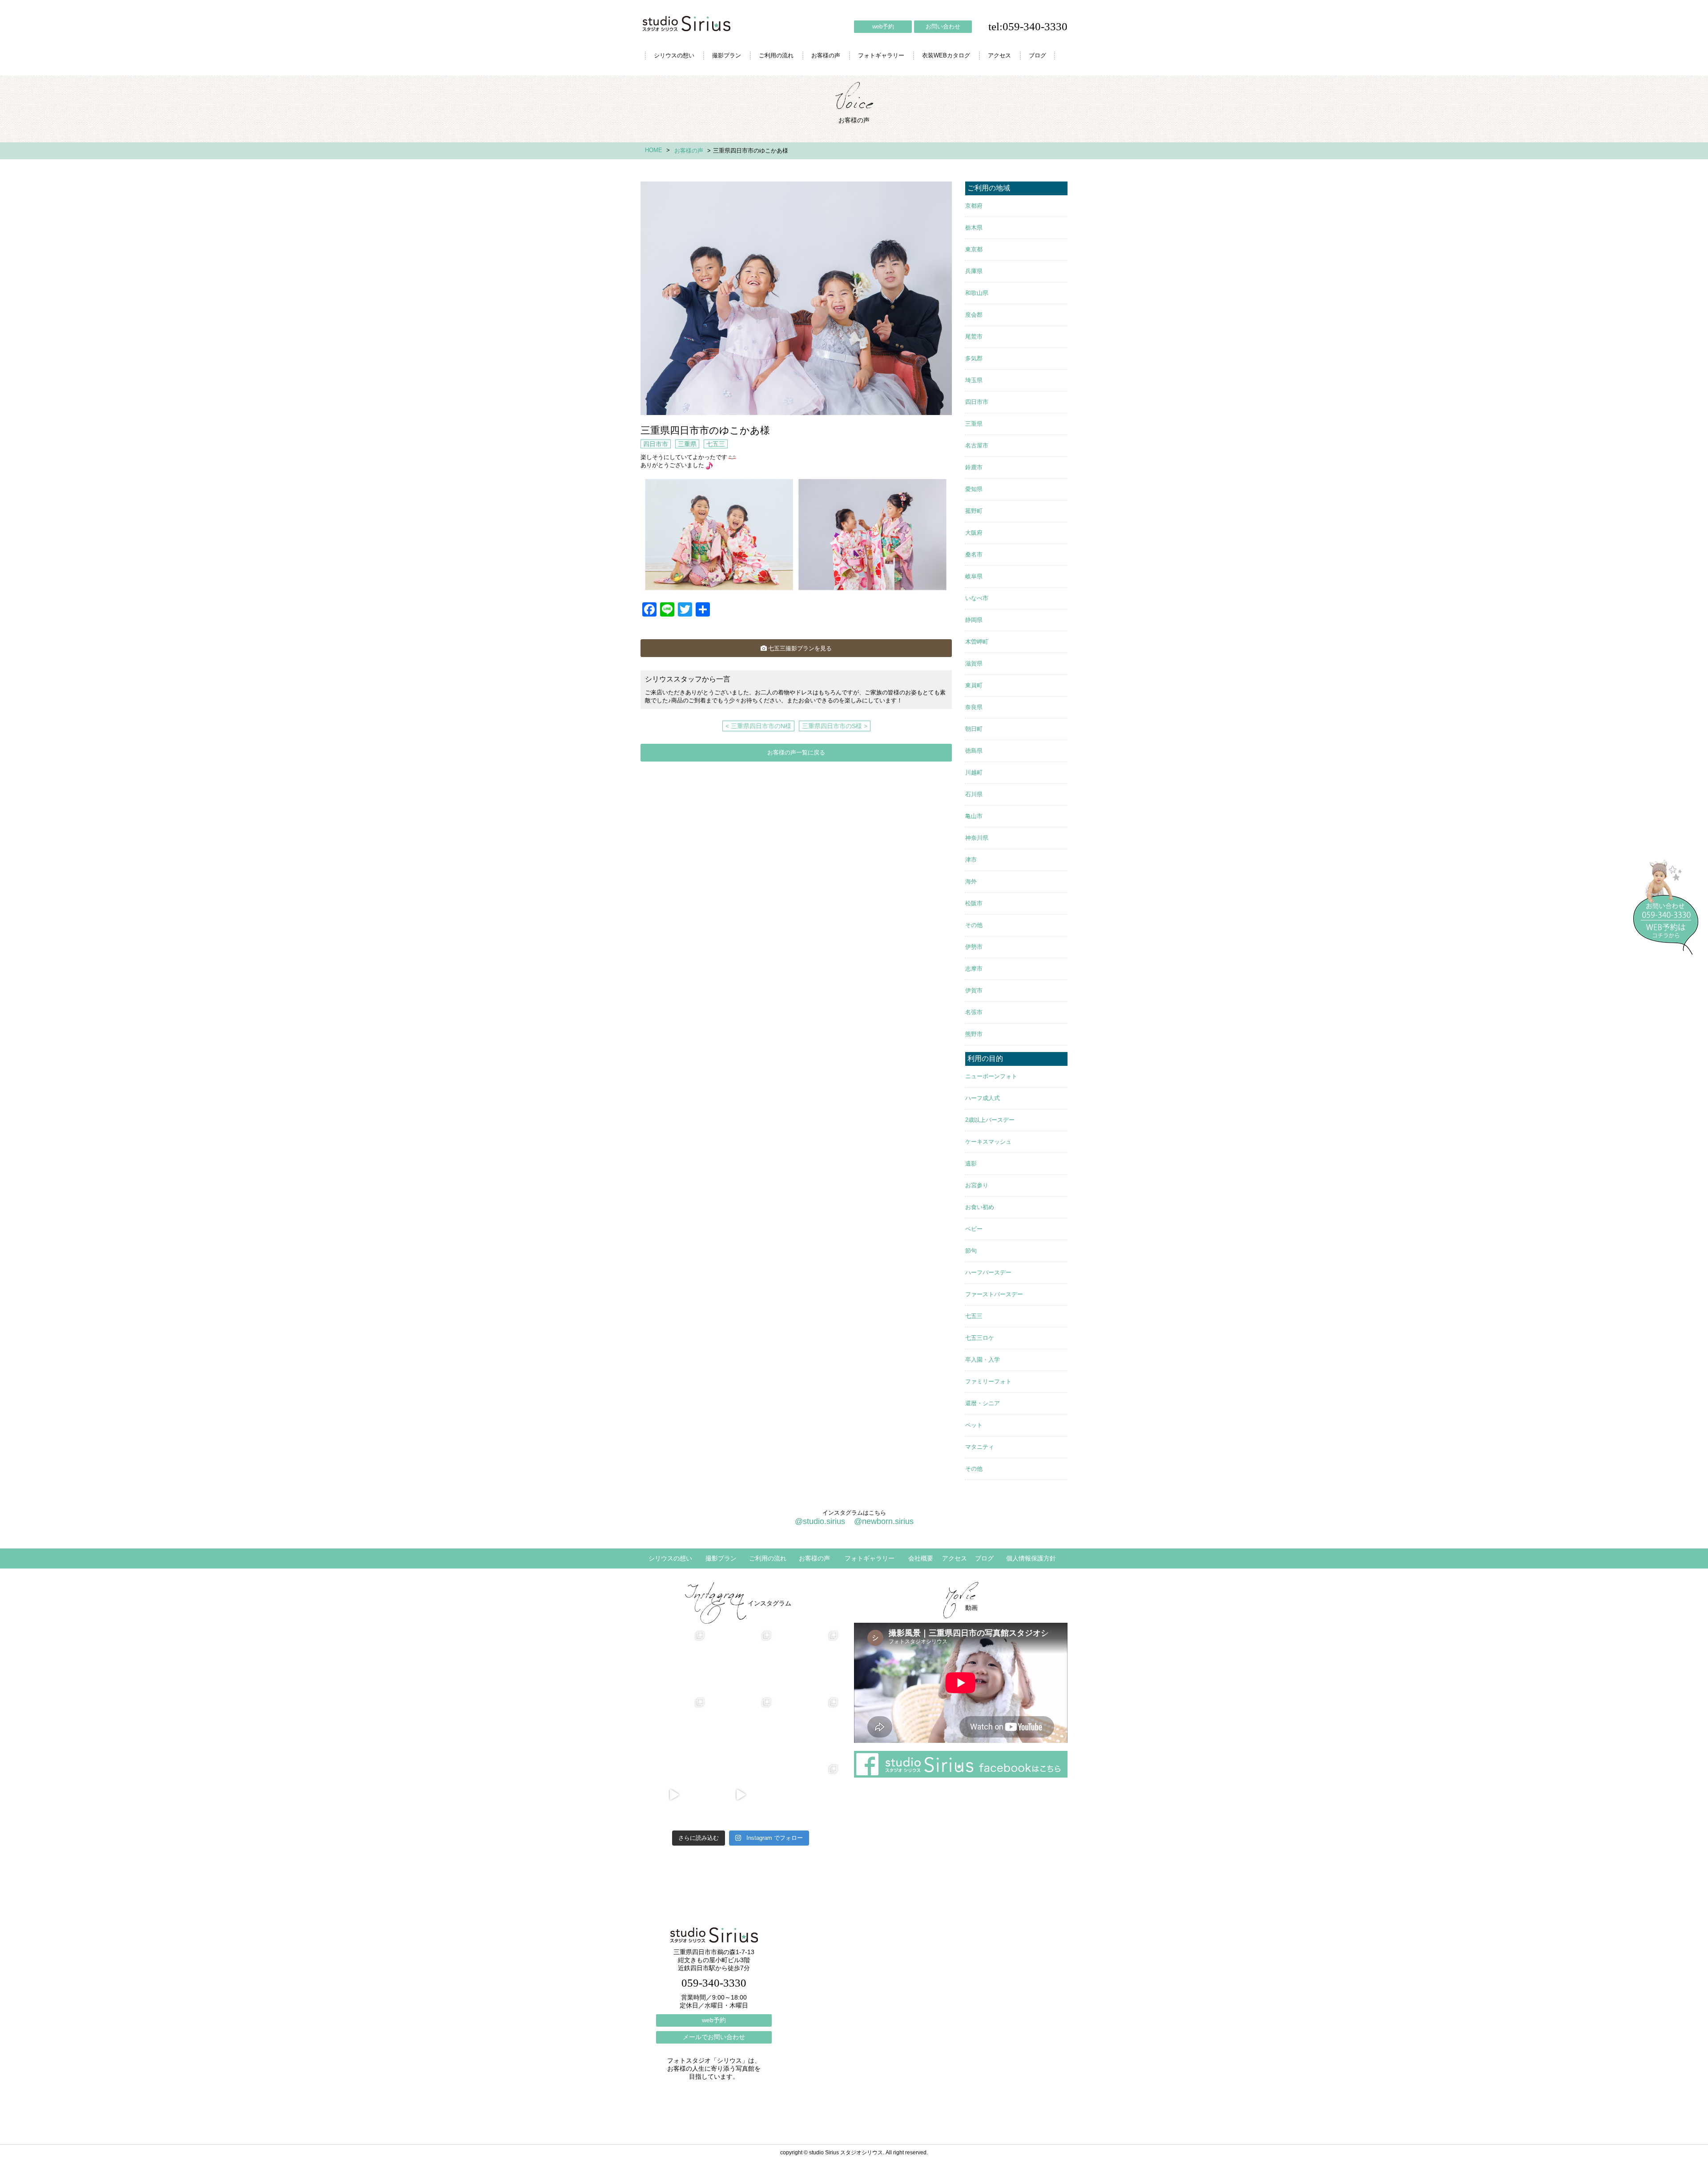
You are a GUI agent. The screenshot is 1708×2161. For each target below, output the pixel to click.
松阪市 (974, 903)
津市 (971, 860)
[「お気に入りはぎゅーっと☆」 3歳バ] (674, 1728)
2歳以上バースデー (990, 1120)
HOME (654, 150)
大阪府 (974, 533)
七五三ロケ (980, 1338)
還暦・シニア (983, 1403)
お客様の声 (826, 55)
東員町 (974, 685)
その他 (974, 925)
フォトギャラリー (881, 55)
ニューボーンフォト (991, 1076)
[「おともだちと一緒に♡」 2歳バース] (741, 1728)
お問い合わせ (943, 26)
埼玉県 (974, 380)
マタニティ (980, 1447)
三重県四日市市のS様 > (835, 726)
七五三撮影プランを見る (800, 648)
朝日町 (974, 729)
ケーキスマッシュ (988, 1142)
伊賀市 (974, 990)
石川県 (974, 794)
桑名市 (974, 554)
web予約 (883, 26)
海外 (971, 881)
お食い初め (980, 1207)
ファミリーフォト (988, 1381)
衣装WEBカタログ (946, 55)
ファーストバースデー (994, 1294)
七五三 (716, 444)
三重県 (687, 444)
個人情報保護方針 (1031, 1558)
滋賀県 (974, 663)
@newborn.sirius (884, 1521)
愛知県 (974, 489)
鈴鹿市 (974, 467)
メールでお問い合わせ (714, 2037)
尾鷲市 (974, 337)
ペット (974, 1425)
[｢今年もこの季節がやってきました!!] (741, 1795)
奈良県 (974, 707)
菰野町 (974, 511)
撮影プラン (727, 55)
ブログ (1037, 55)
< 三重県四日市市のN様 (758, 726)
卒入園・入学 (983, 1360)
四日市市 (656, 444)
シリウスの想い (674, 55)
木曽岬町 (977, 642)
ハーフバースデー (988, 1272)
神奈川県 (977, 838)
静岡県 (974, 620)
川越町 (974, 772)
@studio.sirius (820, 1521)
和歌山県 (977, 293)
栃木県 (974, 228)
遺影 (971, 1163)
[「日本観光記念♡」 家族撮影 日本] (807, 1661)
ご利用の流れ (776, 55)
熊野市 (974, 1034)
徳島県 (974, 751)
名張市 (974, 1012)
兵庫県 (974, 271)
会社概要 (921, 1558)
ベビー (974, 1229)
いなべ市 (977, 598)
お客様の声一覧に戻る (796, 752)
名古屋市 (977, 446)
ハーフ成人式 (983, 1098)
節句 (971, 1251)
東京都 (974, 249)
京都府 (974, 206)
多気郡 (974, 358)
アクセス (999, 55)
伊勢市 (974, 947)
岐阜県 (974, 576)
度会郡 (974, 315)
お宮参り (977, 1185)
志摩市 (974, 969)
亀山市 (974, 816)
